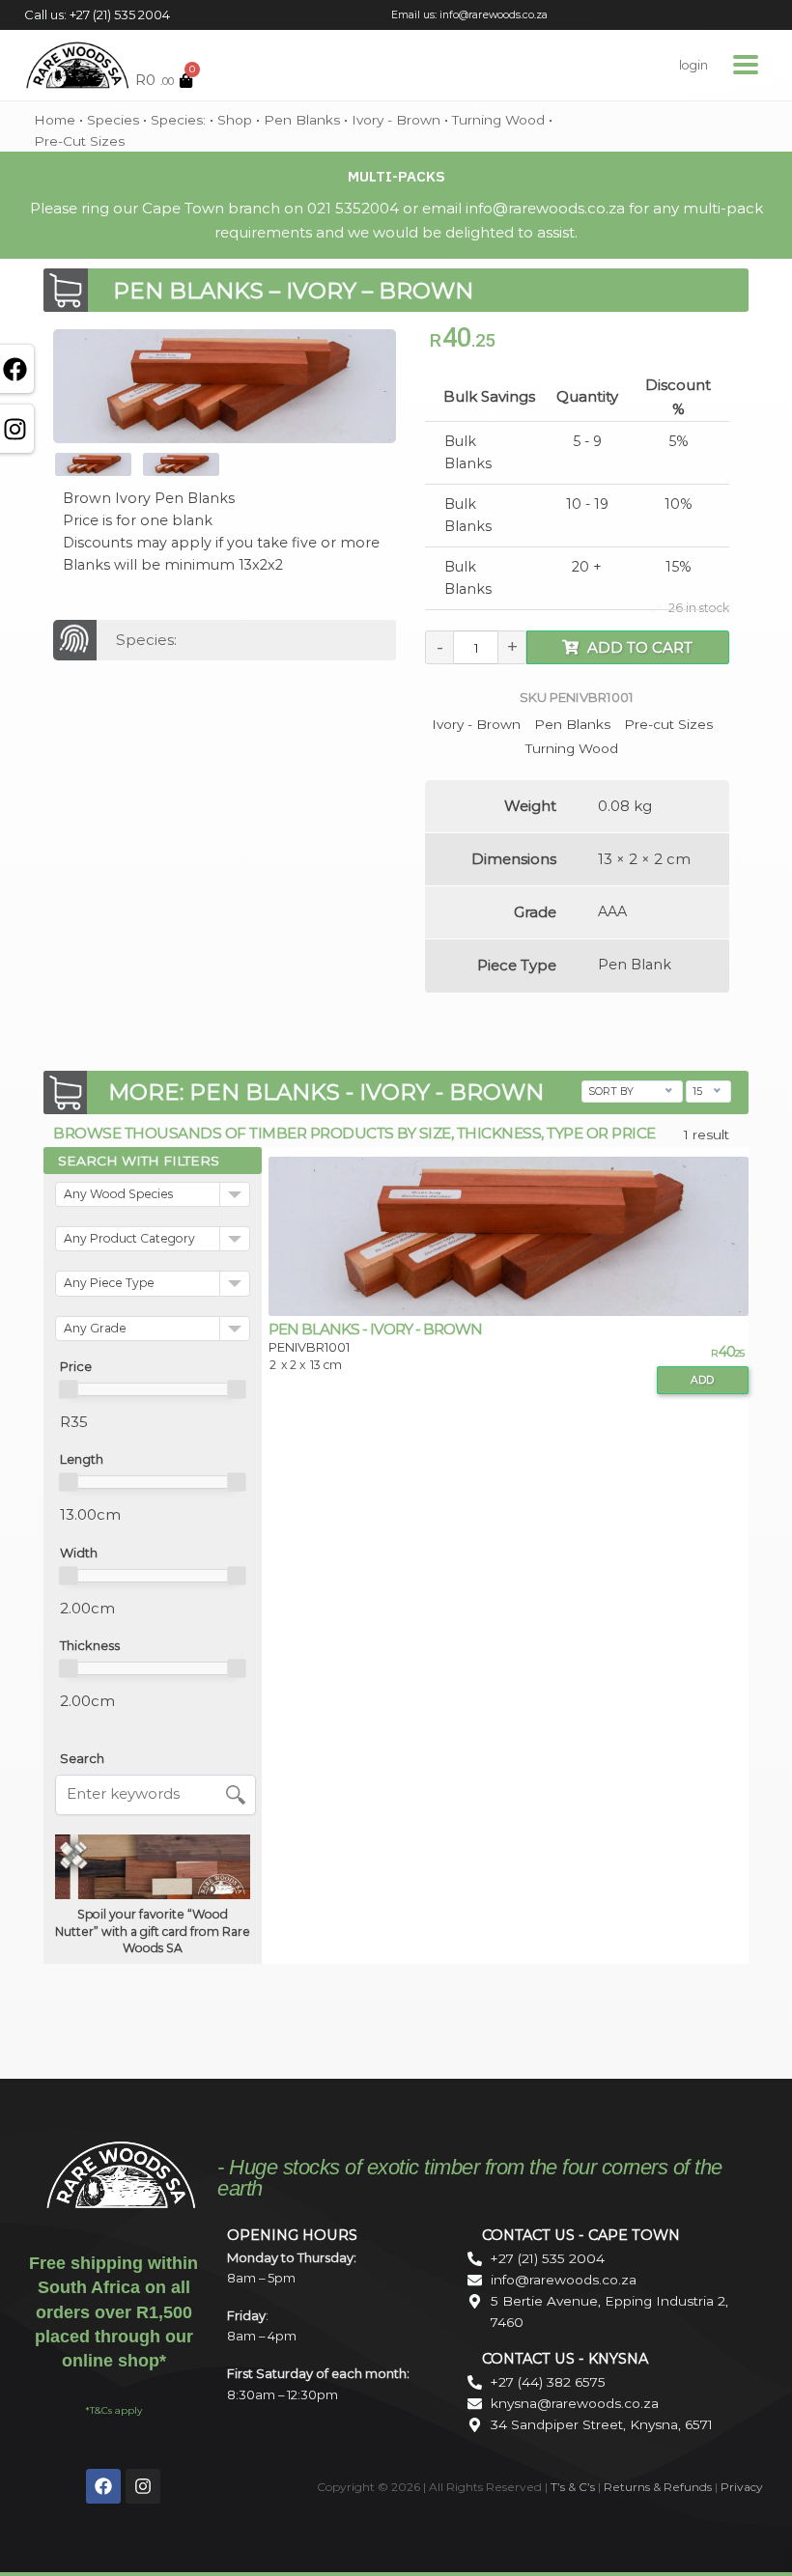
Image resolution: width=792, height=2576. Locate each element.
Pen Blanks (302, 120)
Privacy (742, 2487)
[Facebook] (103, 2486)
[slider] (69, 1389)
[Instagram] (143, 2486)
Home (55, 120)
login (693, 65)
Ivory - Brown (396, 120)
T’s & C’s (573, 2487)
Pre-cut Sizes (79, 141)
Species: (180, 120)
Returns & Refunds (658, 2487)
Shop (235, 120)
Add (702, 1380)
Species (113, 120)
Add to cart (640, 647)
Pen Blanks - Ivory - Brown (375, 1329)
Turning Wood (498, 120)
